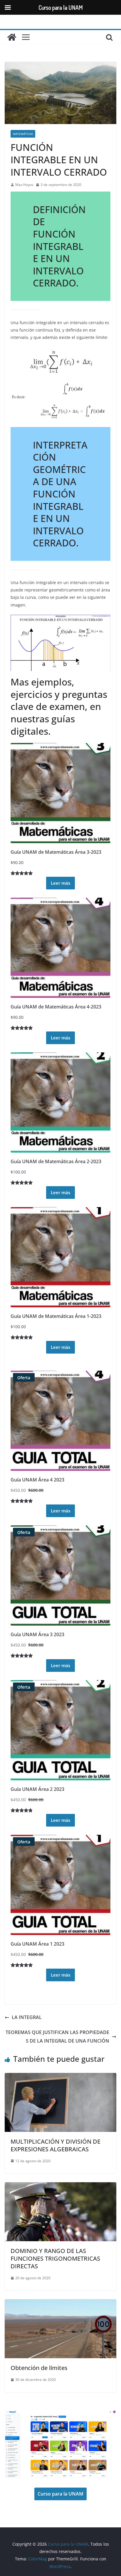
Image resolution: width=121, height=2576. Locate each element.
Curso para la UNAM (60, 2494)
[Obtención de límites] (60, 2303)
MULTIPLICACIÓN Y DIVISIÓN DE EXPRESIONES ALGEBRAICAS (56, 2145)
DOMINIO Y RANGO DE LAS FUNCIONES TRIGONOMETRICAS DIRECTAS (55, 2258)
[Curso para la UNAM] (12, 37)
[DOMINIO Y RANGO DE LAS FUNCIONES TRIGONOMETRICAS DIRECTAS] (60, 2186)
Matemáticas (23, 134)
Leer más (60, 883)
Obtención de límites (39, 2368)
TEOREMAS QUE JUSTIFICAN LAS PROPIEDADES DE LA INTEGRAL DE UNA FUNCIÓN (57, 2037)
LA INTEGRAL (27, 2017)
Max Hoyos (24, 185)
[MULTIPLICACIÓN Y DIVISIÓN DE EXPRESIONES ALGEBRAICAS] (60, 2077)
